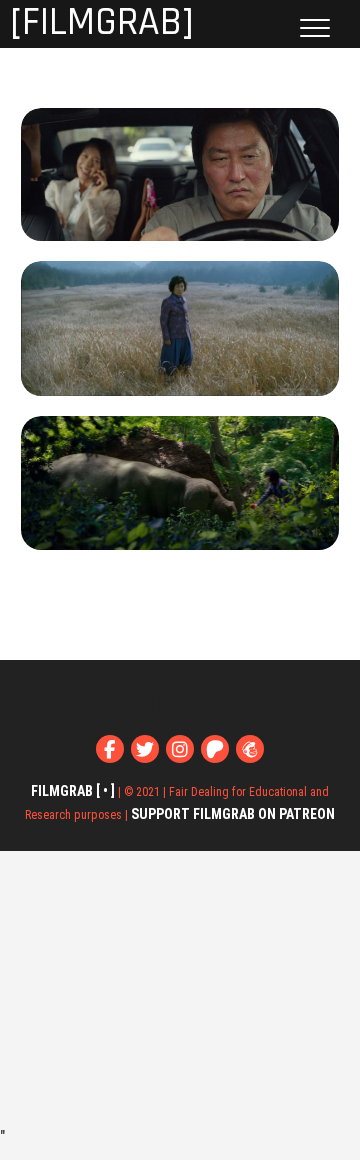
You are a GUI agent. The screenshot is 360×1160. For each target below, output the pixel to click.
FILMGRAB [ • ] (73, 791)
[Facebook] (110, 749)
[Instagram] (180, 749)
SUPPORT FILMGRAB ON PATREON (233, 814)
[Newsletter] (250, 749)
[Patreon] (215, 749)
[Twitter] (145, 749)
